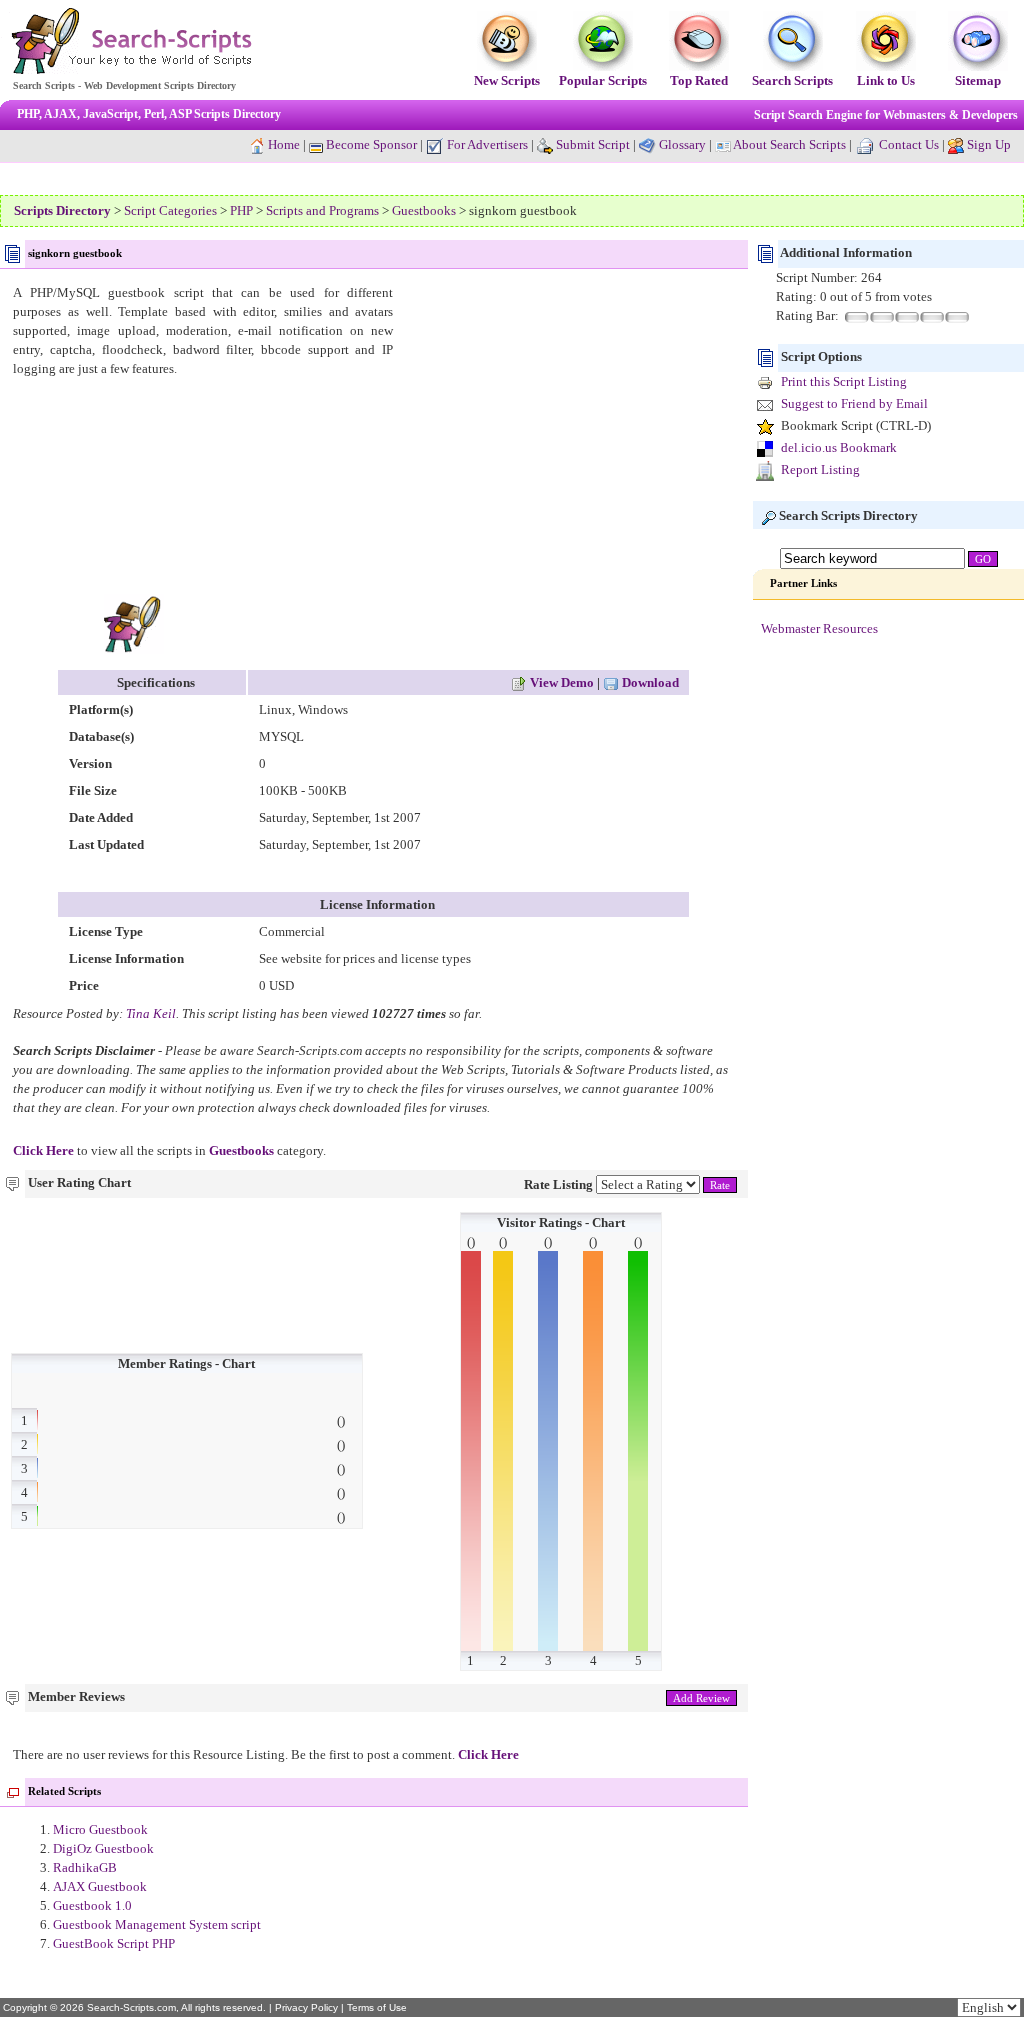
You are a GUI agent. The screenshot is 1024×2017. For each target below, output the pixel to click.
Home (284, 144)
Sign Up (989, 144)
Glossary (682, 144)
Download (649, 682)
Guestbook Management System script (157, 1924)
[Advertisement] (566, 423)
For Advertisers (486, 144)
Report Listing (820, 469)
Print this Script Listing (844, 381)
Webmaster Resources (819, 628)
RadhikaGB (85, 1867)
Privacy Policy (306, 2007)
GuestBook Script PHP (114, 1943)
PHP (241, 210)
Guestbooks (424, 210)
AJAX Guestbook (100, 1886)
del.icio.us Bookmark (839, 447)
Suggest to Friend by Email (854, 403)
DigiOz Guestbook (103, 1848)
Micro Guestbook (100, 1829)
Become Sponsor (370, 144)
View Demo (560, 682)
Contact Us (909, 144)
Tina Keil (151, 1013)
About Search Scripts (789, 144)
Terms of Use (377, 2007)
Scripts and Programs (322, 210)
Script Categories (170, 210)
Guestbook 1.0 (92, 1905)
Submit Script (591, 144)
